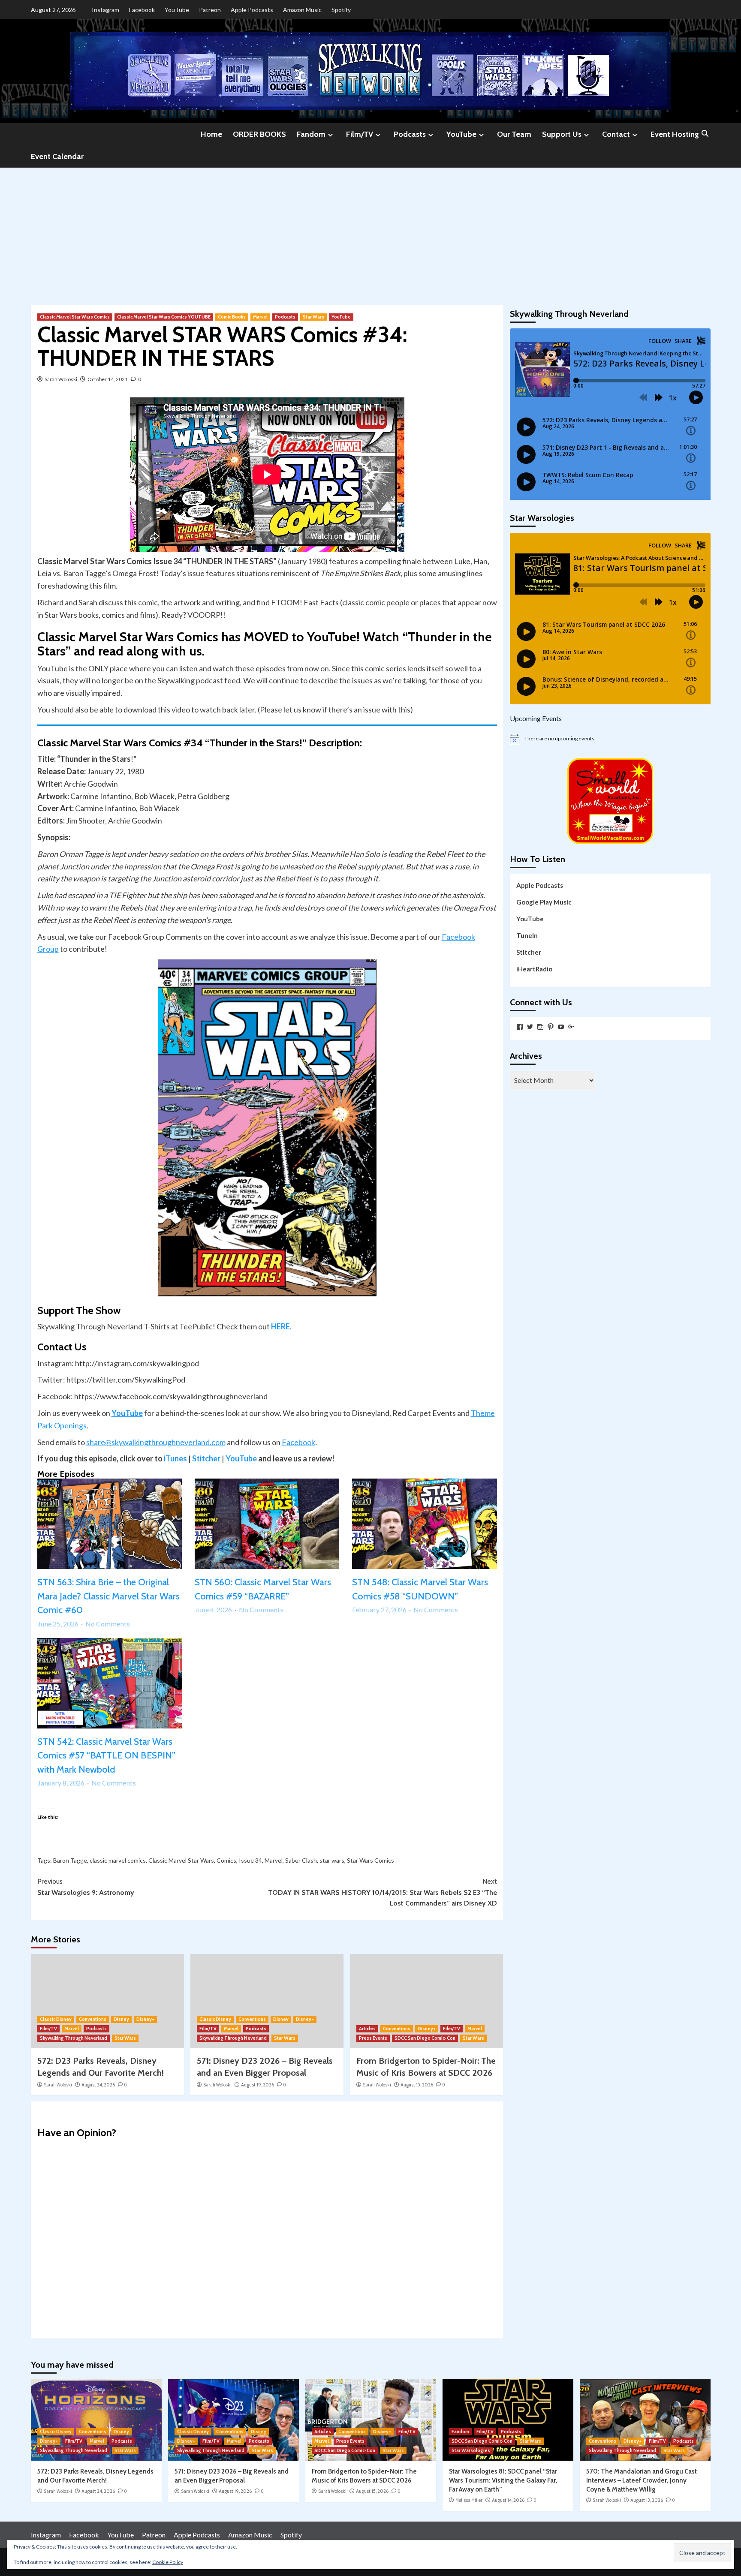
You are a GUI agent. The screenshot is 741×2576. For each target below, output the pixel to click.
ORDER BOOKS (259, 134)
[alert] (610, 739)
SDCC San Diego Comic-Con (425, 2038)
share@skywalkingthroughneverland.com (156, 1442)
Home (211, 134)
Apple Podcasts (252, 10)
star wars (332, 1860)
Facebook (142, 10)
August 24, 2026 (98, 2085)
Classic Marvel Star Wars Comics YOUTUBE (164, 317)
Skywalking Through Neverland (74, 2038)
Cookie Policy (168, 2562)
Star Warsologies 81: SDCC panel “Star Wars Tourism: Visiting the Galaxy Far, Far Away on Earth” (503, 2480)
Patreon (210, 10)
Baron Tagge (70, 1860)
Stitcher (206, 1458)
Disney (121, 2019)
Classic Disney (56, 2019)
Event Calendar (57, 156)
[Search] (705, 134)
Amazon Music (302, 10)
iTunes (175, 1458)
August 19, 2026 (258, 2085)
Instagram (105, 10)
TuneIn (527, 935)
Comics (226, 1860)
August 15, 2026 (417, 2085)
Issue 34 (250, 1860)
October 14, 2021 (108, 379)
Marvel (260, 317)
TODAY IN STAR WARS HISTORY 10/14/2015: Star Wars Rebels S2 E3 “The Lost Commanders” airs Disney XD (383, 1892)
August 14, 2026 (508, 2500)
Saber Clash (301, 1860)
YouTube (177, 10)
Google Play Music (544, 902)
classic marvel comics (118, 1860)
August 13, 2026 (647, 2500)
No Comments (108, 1624)
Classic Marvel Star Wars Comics (75, 317)
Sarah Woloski (61, 379)
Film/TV (360, 134)
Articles (367, 2029)
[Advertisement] (370, 232)
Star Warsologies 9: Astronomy (86, 1887)
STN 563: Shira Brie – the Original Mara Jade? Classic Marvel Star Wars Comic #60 (108, 1596)
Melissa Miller (469, 2500)
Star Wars (313, 317)
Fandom (311, 134)
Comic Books (232, 317)
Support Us (562, 134)
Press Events (373, 2038)
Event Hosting (675, 134)
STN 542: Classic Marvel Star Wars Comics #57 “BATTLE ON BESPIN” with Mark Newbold (106, 1755)
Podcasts (410, 134)
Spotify (341, 10)
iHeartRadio (534, 969)
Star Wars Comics (370, 1860)
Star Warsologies (471, 2450)
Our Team (514, 134)
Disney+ (145, 2019)
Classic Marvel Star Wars (181, 1860)
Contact (616, 134)
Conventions (93, 2019)
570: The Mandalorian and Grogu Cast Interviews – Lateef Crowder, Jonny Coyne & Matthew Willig (642, 2480)
